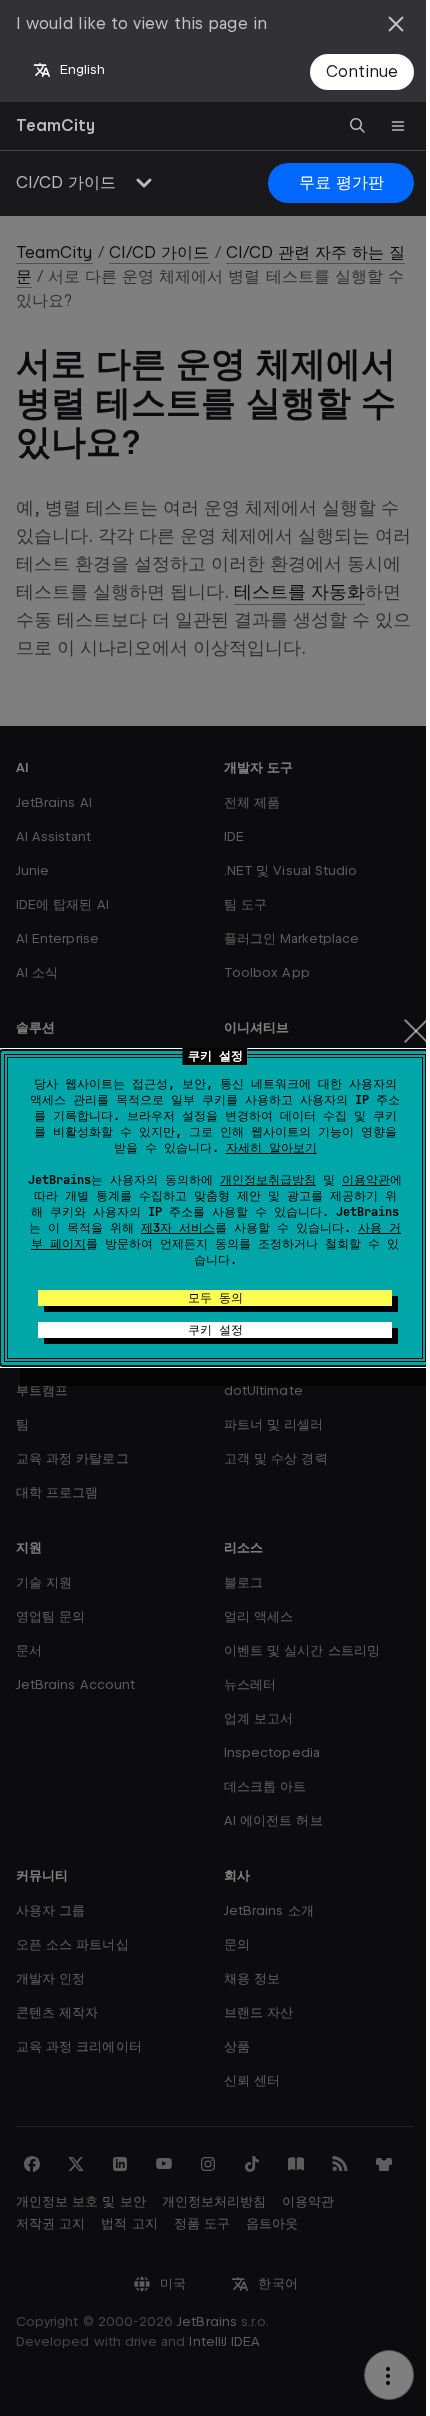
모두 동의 (215, 1298)
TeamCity (55, 125)
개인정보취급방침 (268, 1180)
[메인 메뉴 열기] (398, 126)
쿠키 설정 (215, 1330)
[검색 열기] (358, 126)
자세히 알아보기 (271, 1148)
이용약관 (366, 1180)
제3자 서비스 (178, 1228)
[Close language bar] (396, 24)
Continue (362, 71)
